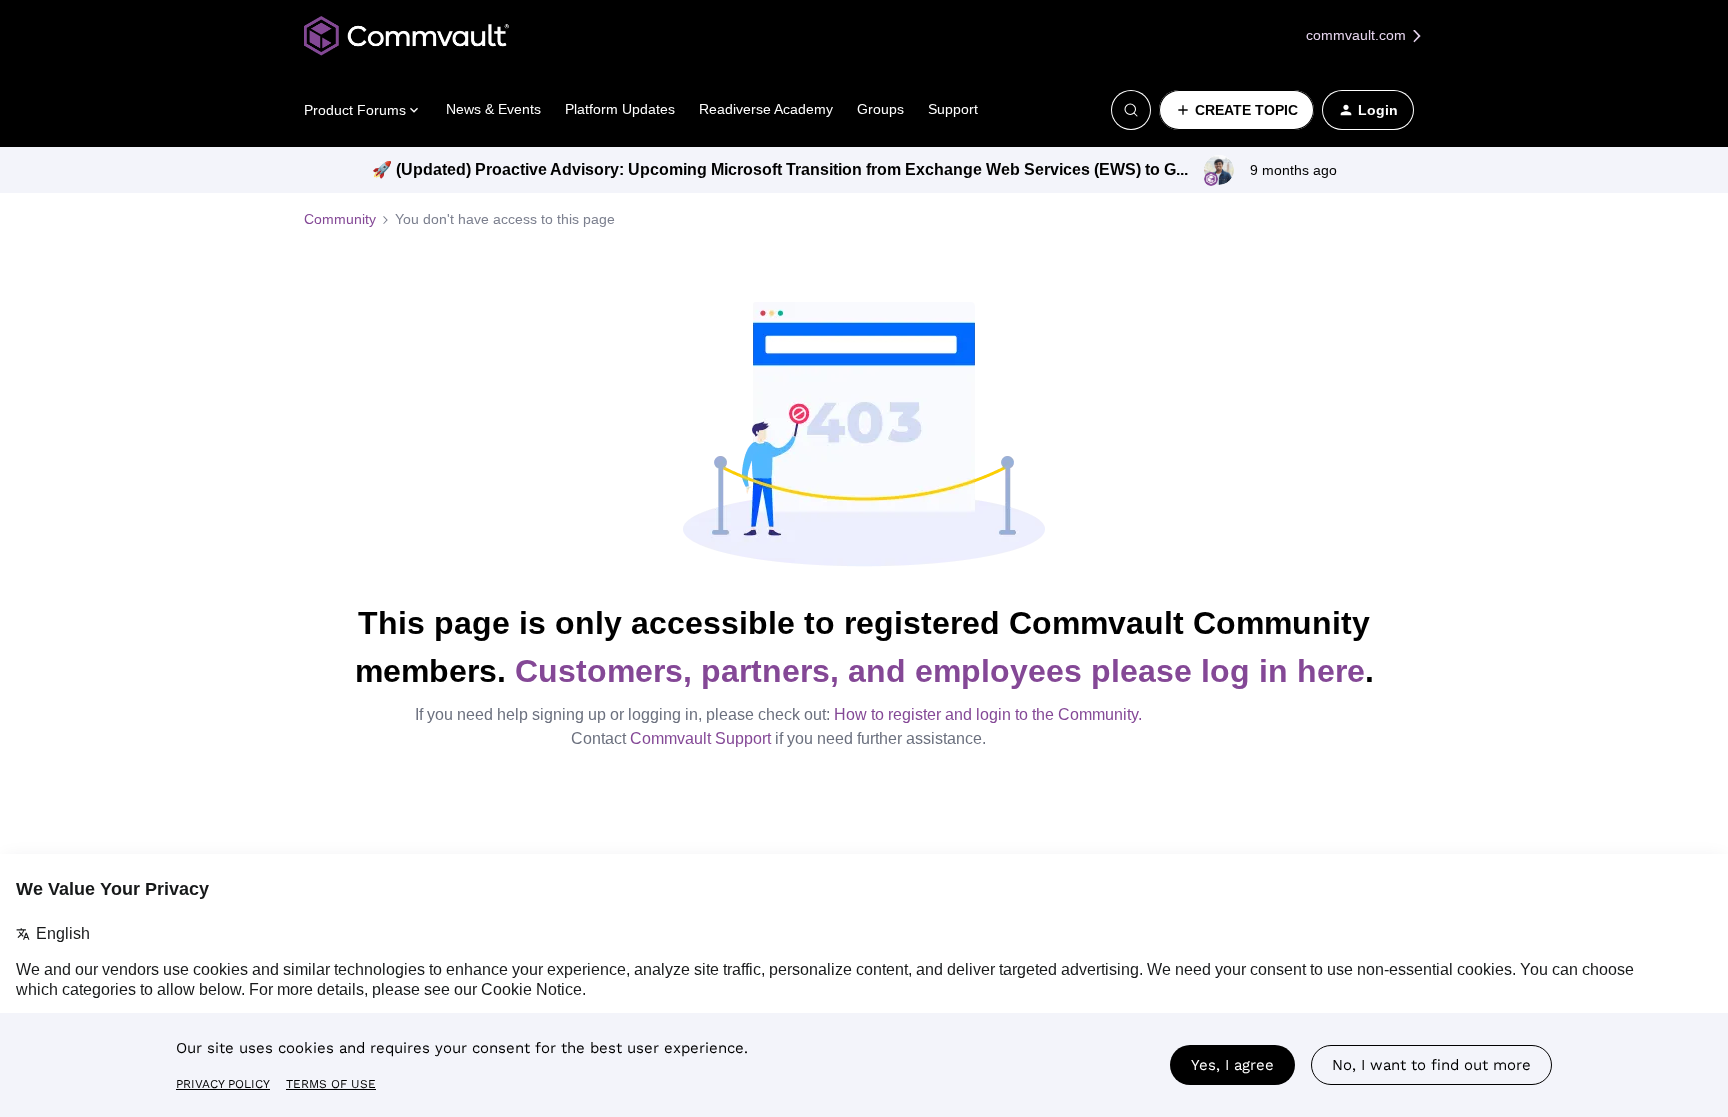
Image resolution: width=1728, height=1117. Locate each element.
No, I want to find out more (1431, 1065)
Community (340, 219)
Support (953, 109)
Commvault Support (700, 738)
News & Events (493, 109)
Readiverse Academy (766, 109)
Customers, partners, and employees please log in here (940, 671)
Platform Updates (620, 109)
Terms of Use (331, 1084)
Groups (880, 109)
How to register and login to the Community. (988, 714)
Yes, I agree (1232, 1065)
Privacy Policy (223, 1084)
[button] (1236, 110)
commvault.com (1358, 35)
